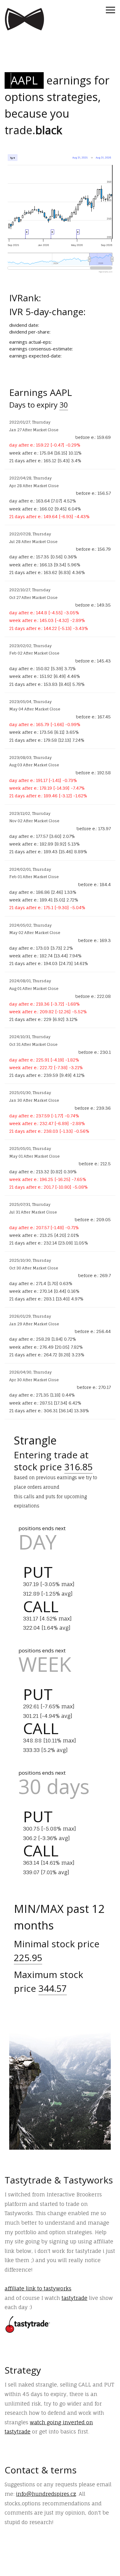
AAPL (24, 80)
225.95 (28, 1958)
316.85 (78, 1467)
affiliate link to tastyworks (38, 2288)
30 (64, 405)
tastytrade (74, 2298)
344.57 (53, 1988)
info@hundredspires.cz (46, 2494)
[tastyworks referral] (28, 2324)
